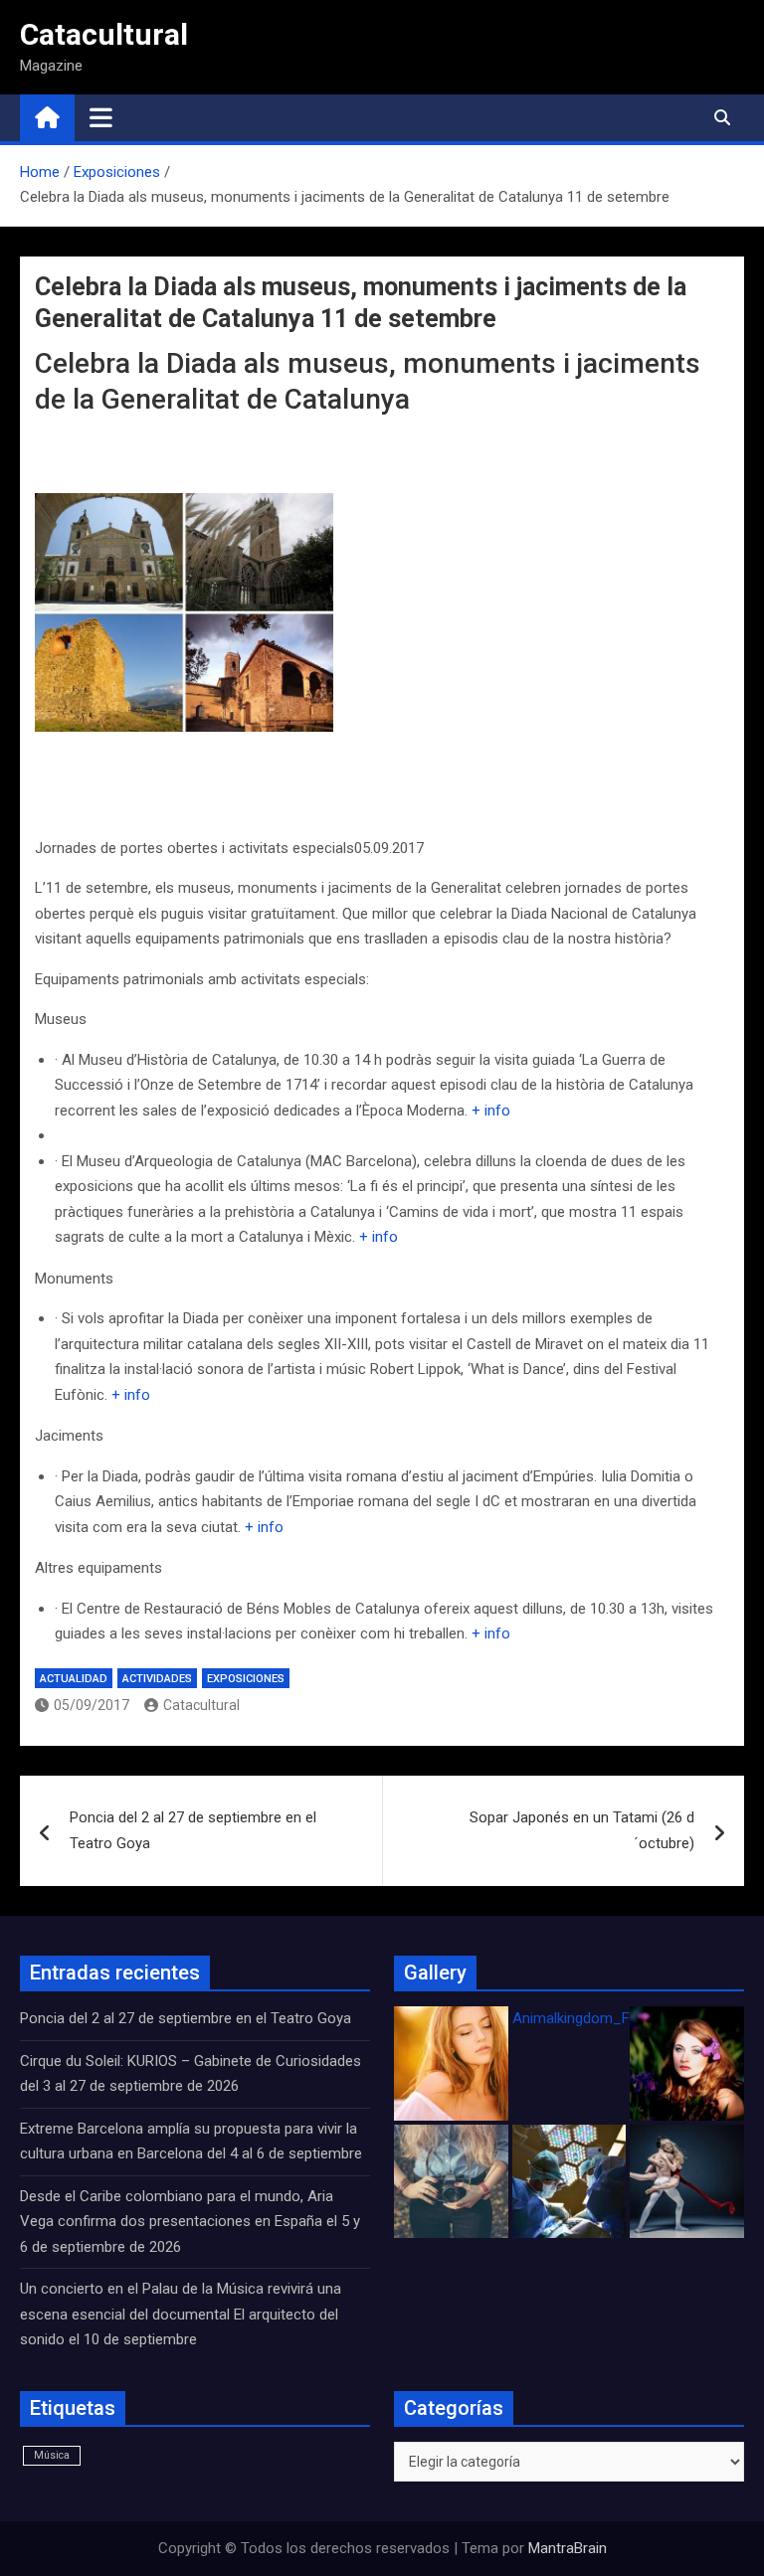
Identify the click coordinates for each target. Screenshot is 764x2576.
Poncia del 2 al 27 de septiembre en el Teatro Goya (193, 1830)
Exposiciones (246, 1679)
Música (52, 2455)
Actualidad (74, 1679)
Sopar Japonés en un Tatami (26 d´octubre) (582, 1830)
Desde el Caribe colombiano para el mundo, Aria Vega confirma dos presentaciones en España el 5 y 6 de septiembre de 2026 (190, 2222)
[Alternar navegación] (101, 117)
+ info (491, 1111)
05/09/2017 (92, 1705)
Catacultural (104, 34)
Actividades (157, 1679)
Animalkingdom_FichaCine (599, 2018)
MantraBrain (568, 2548)
